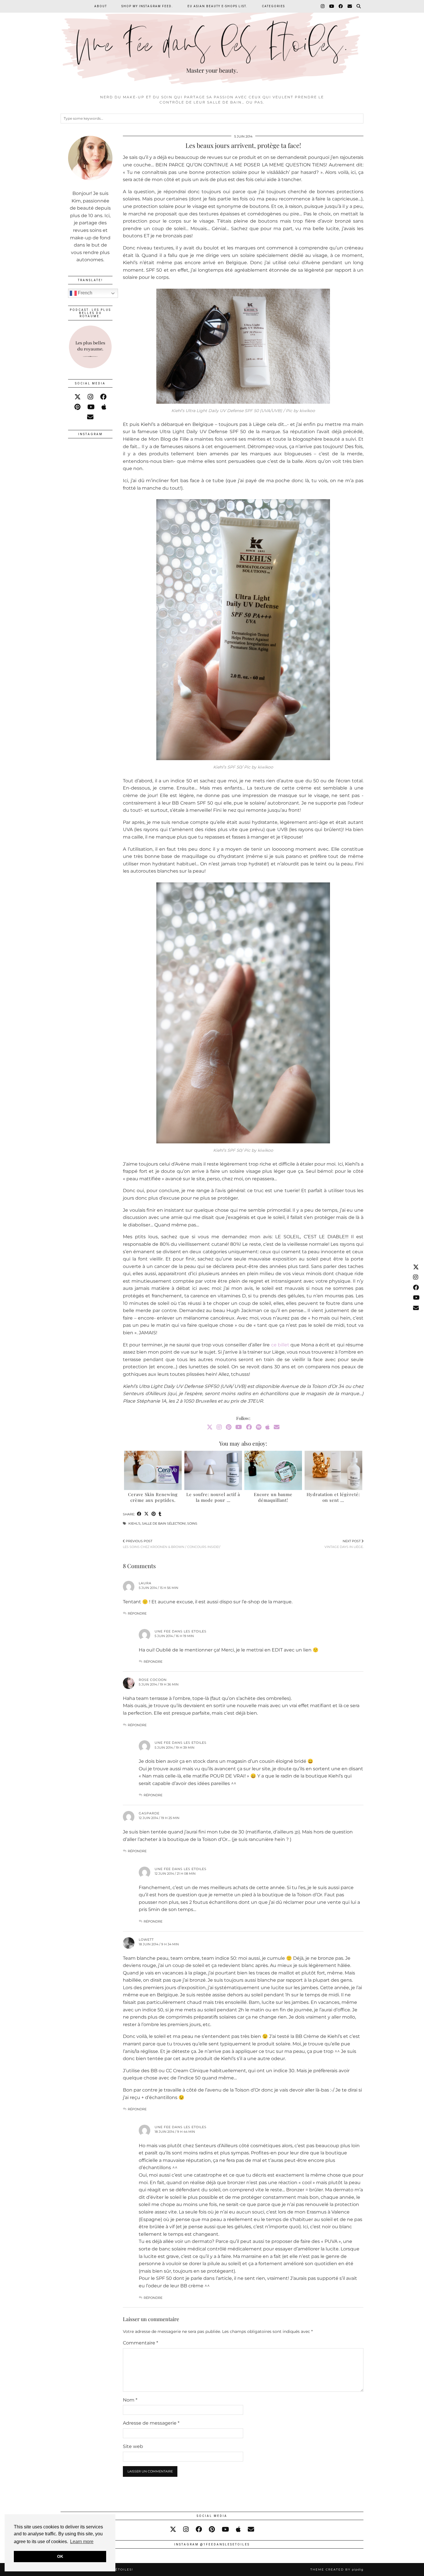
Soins (192, 1523)
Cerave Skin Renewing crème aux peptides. (153, 1497)
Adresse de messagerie (151, 2423)
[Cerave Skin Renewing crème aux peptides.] (153, 1470)
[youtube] (91, 407)
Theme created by (337, 2570)
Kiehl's (134, 1523)
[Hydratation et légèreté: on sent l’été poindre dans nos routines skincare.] (333, 1470)
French (85, 293)
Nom (130, 2400)
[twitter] (78, 397)
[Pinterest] (229, 1427)
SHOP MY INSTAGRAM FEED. (147, 6)
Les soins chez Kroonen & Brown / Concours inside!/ (172, 1544)
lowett (146, 1940)
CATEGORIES (273, 6)
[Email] (350, 6)
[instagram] (90, 397)
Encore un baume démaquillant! (273, 1497)
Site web (133, 2446)
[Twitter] (210, 1427)
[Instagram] (323, 6)
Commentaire (140, 2343)
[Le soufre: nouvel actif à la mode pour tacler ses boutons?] (213, 1470)
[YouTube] (332, 6)
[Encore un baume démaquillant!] (273, 1470)
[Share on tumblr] (160, 1514)
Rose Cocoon (153, 1680)
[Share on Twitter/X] (146, 1514)
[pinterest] (77, 407)
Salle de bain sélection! (164, 1523)
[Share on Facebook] (139, 1514)
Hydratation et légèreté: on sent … (333, 1497)
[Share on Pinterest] (154, 1514)
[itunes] (104, 407)
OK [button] (60, 2556)
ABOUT (101, 6)
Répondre (137, 1613)
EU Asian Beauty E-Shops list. (217, 6)
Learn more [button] (82, 2542)
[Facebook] (341, 6)
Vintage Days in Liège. (344, 1544)
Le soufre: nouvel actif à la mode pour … (213, 1497)
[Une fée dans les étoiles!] (212, 46)
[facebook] (103, 397)
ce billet (280, 1345)
